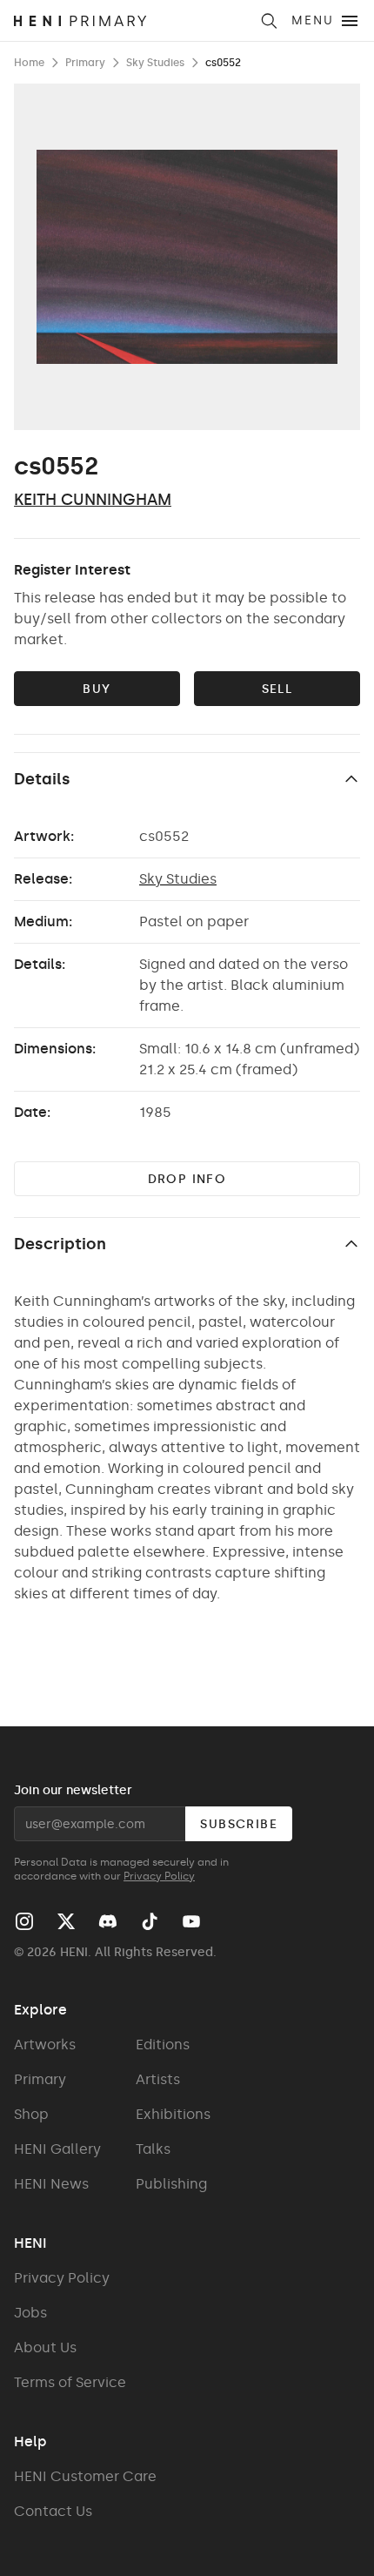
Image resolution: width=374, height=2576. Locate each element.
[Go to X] (66, 1921)
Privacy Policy (159, 1876)
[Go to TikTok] (150, 1921)
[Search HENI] (269, 21)
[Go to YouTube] (191, 1921)
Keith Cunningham (93, 500)
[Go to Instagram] (24, 1921)
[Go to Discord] (108, 1921)
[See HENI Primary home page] (131, 21)
